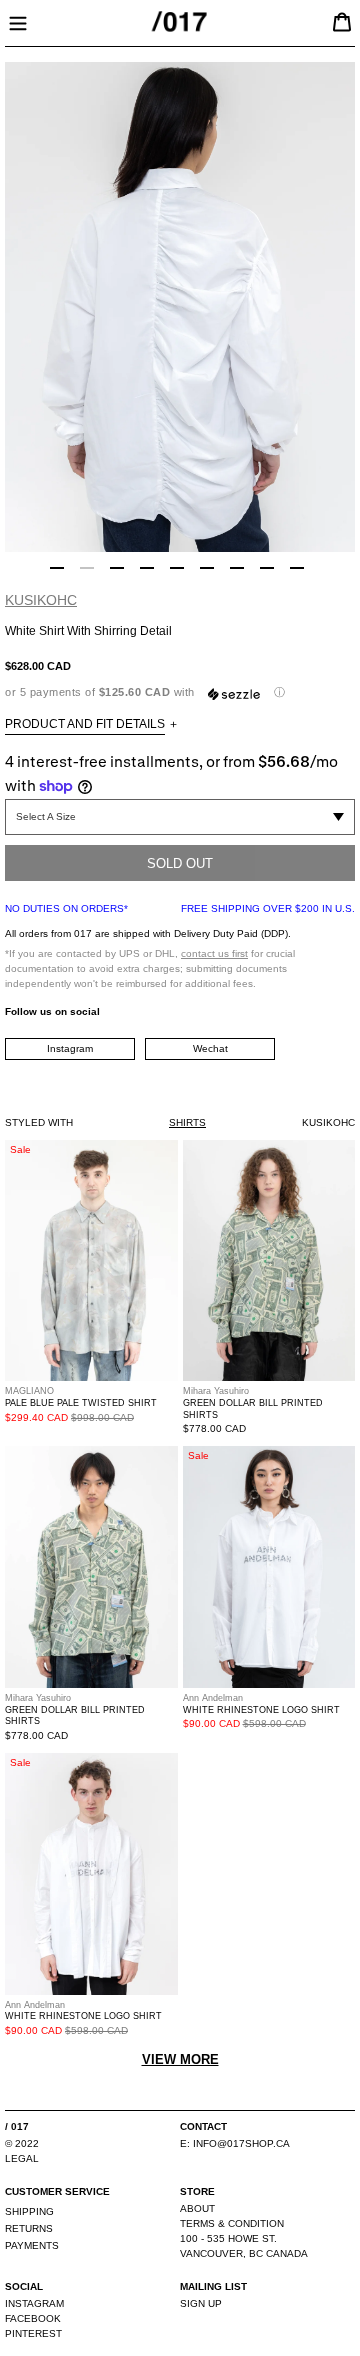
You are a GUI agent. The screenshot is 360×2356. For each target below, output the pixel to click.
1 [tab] (57, 568)
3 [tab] (117, 568)
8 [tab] (267, 568)
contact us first (214, 953)
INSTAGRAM (34, 2303)
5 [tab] (177, 568)
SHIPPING (29, 2211)
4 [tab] (147, 568)
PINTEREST (33, 2333)
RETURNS (29, 2228)
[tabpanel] (180, 307)
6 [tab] (207, 568)
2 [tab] (87, 568)
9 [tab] (297, 568)
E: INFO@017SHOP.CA (235, 2143)
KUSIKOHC (41, 600)
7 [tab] (237, 568)
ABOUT (197, 2208)
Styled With (39, 1122)
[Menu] (18, 21)
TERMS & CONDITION (232, 2223)
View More (180, 2059)
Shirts (187, 1122)
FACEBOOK (33, 2318)
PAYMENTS (32, 2245)
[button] (180, 692)
